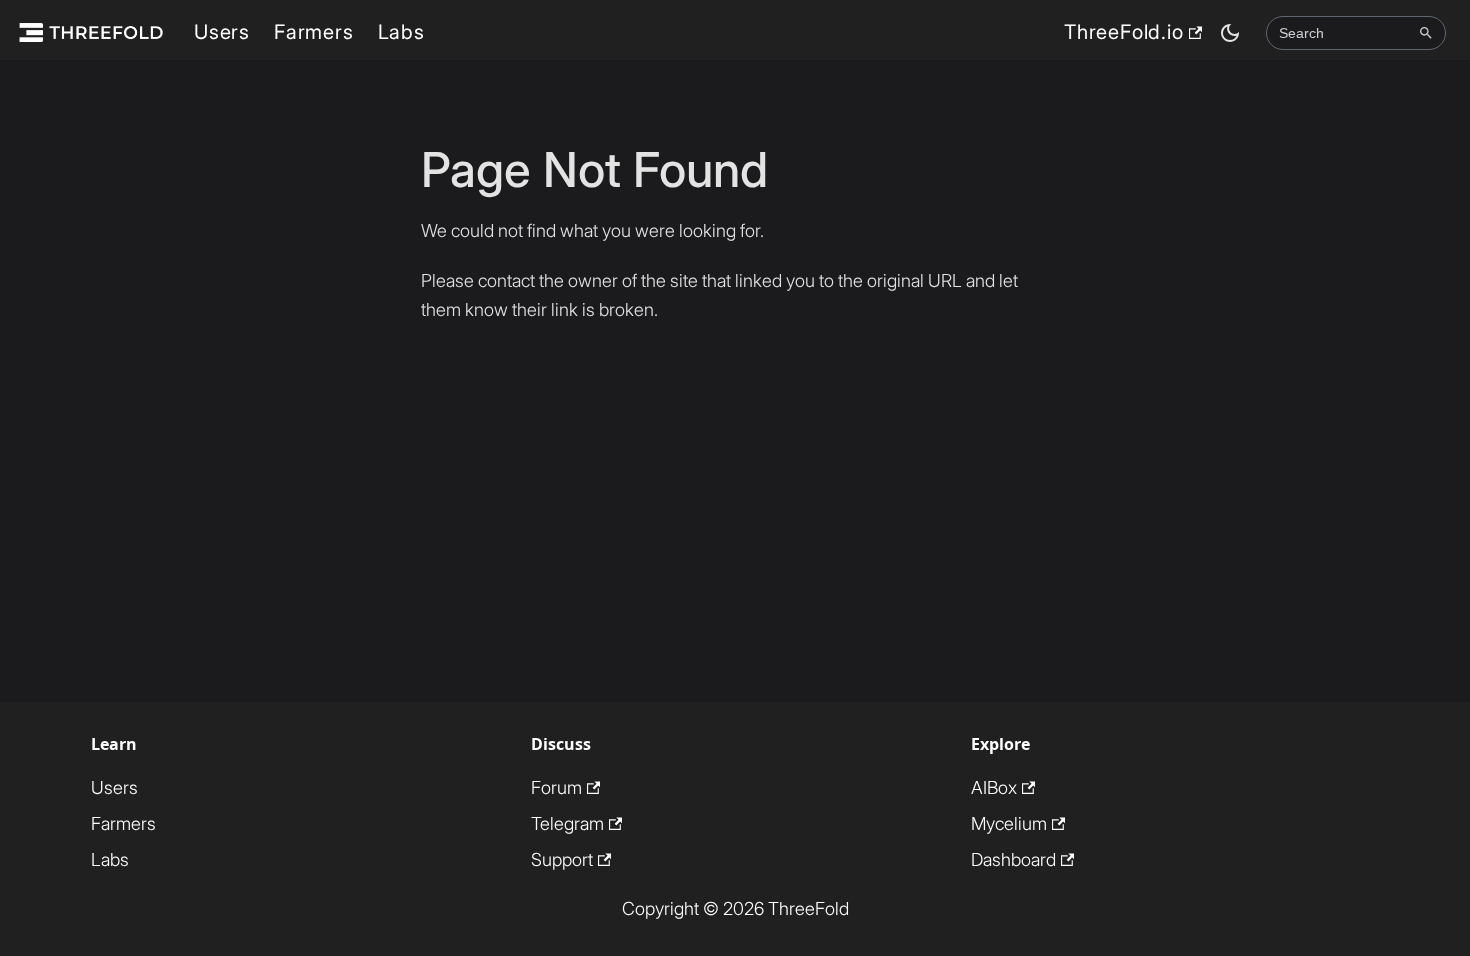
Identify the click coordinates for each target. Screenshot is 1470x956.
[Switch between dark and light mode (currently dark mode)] (1230, 33)
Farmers (314, 32)
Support (562, 859)
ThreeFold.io (1124, 32)
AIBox (994, 787)
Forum (556, 787)
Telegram (567, 823)
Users (222, 32)
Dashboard (1013, 859)
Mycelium (1009, 823)
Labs (401, 32)
